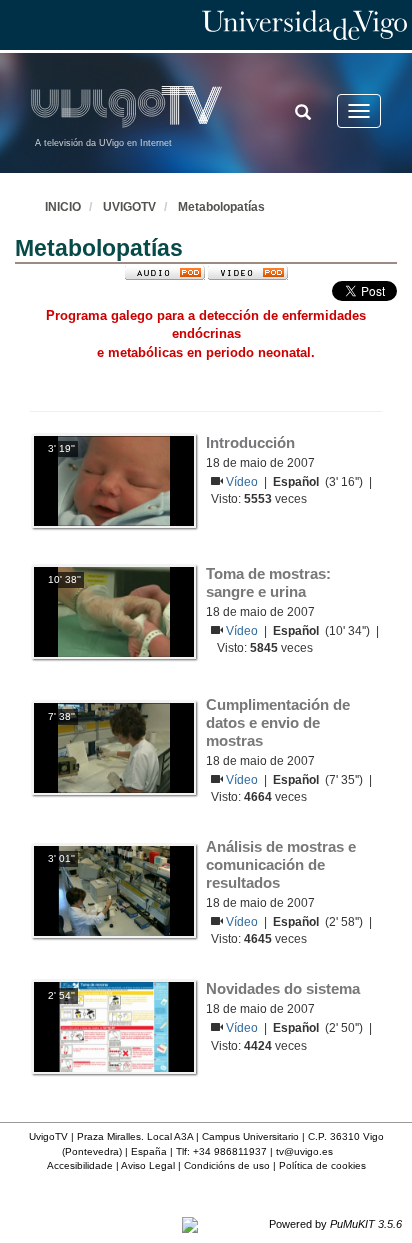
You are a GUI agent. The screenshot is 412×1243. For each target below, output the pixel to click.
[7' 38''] (113, 748)
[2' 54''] (113, 1027)
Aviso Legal (148, 1165)
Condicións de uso (227, 1165)
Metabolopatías (221, 207)
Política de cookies (322, 1165)
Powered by (335, 1224)
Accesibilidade (80, 1165)
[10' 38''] (113, 611)
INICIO (63, 207)
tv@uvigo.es (304, 1151)
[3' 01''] (113, 890)
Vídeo (243, 482)
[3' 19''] (113, 480)
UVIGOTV (129, 207)
